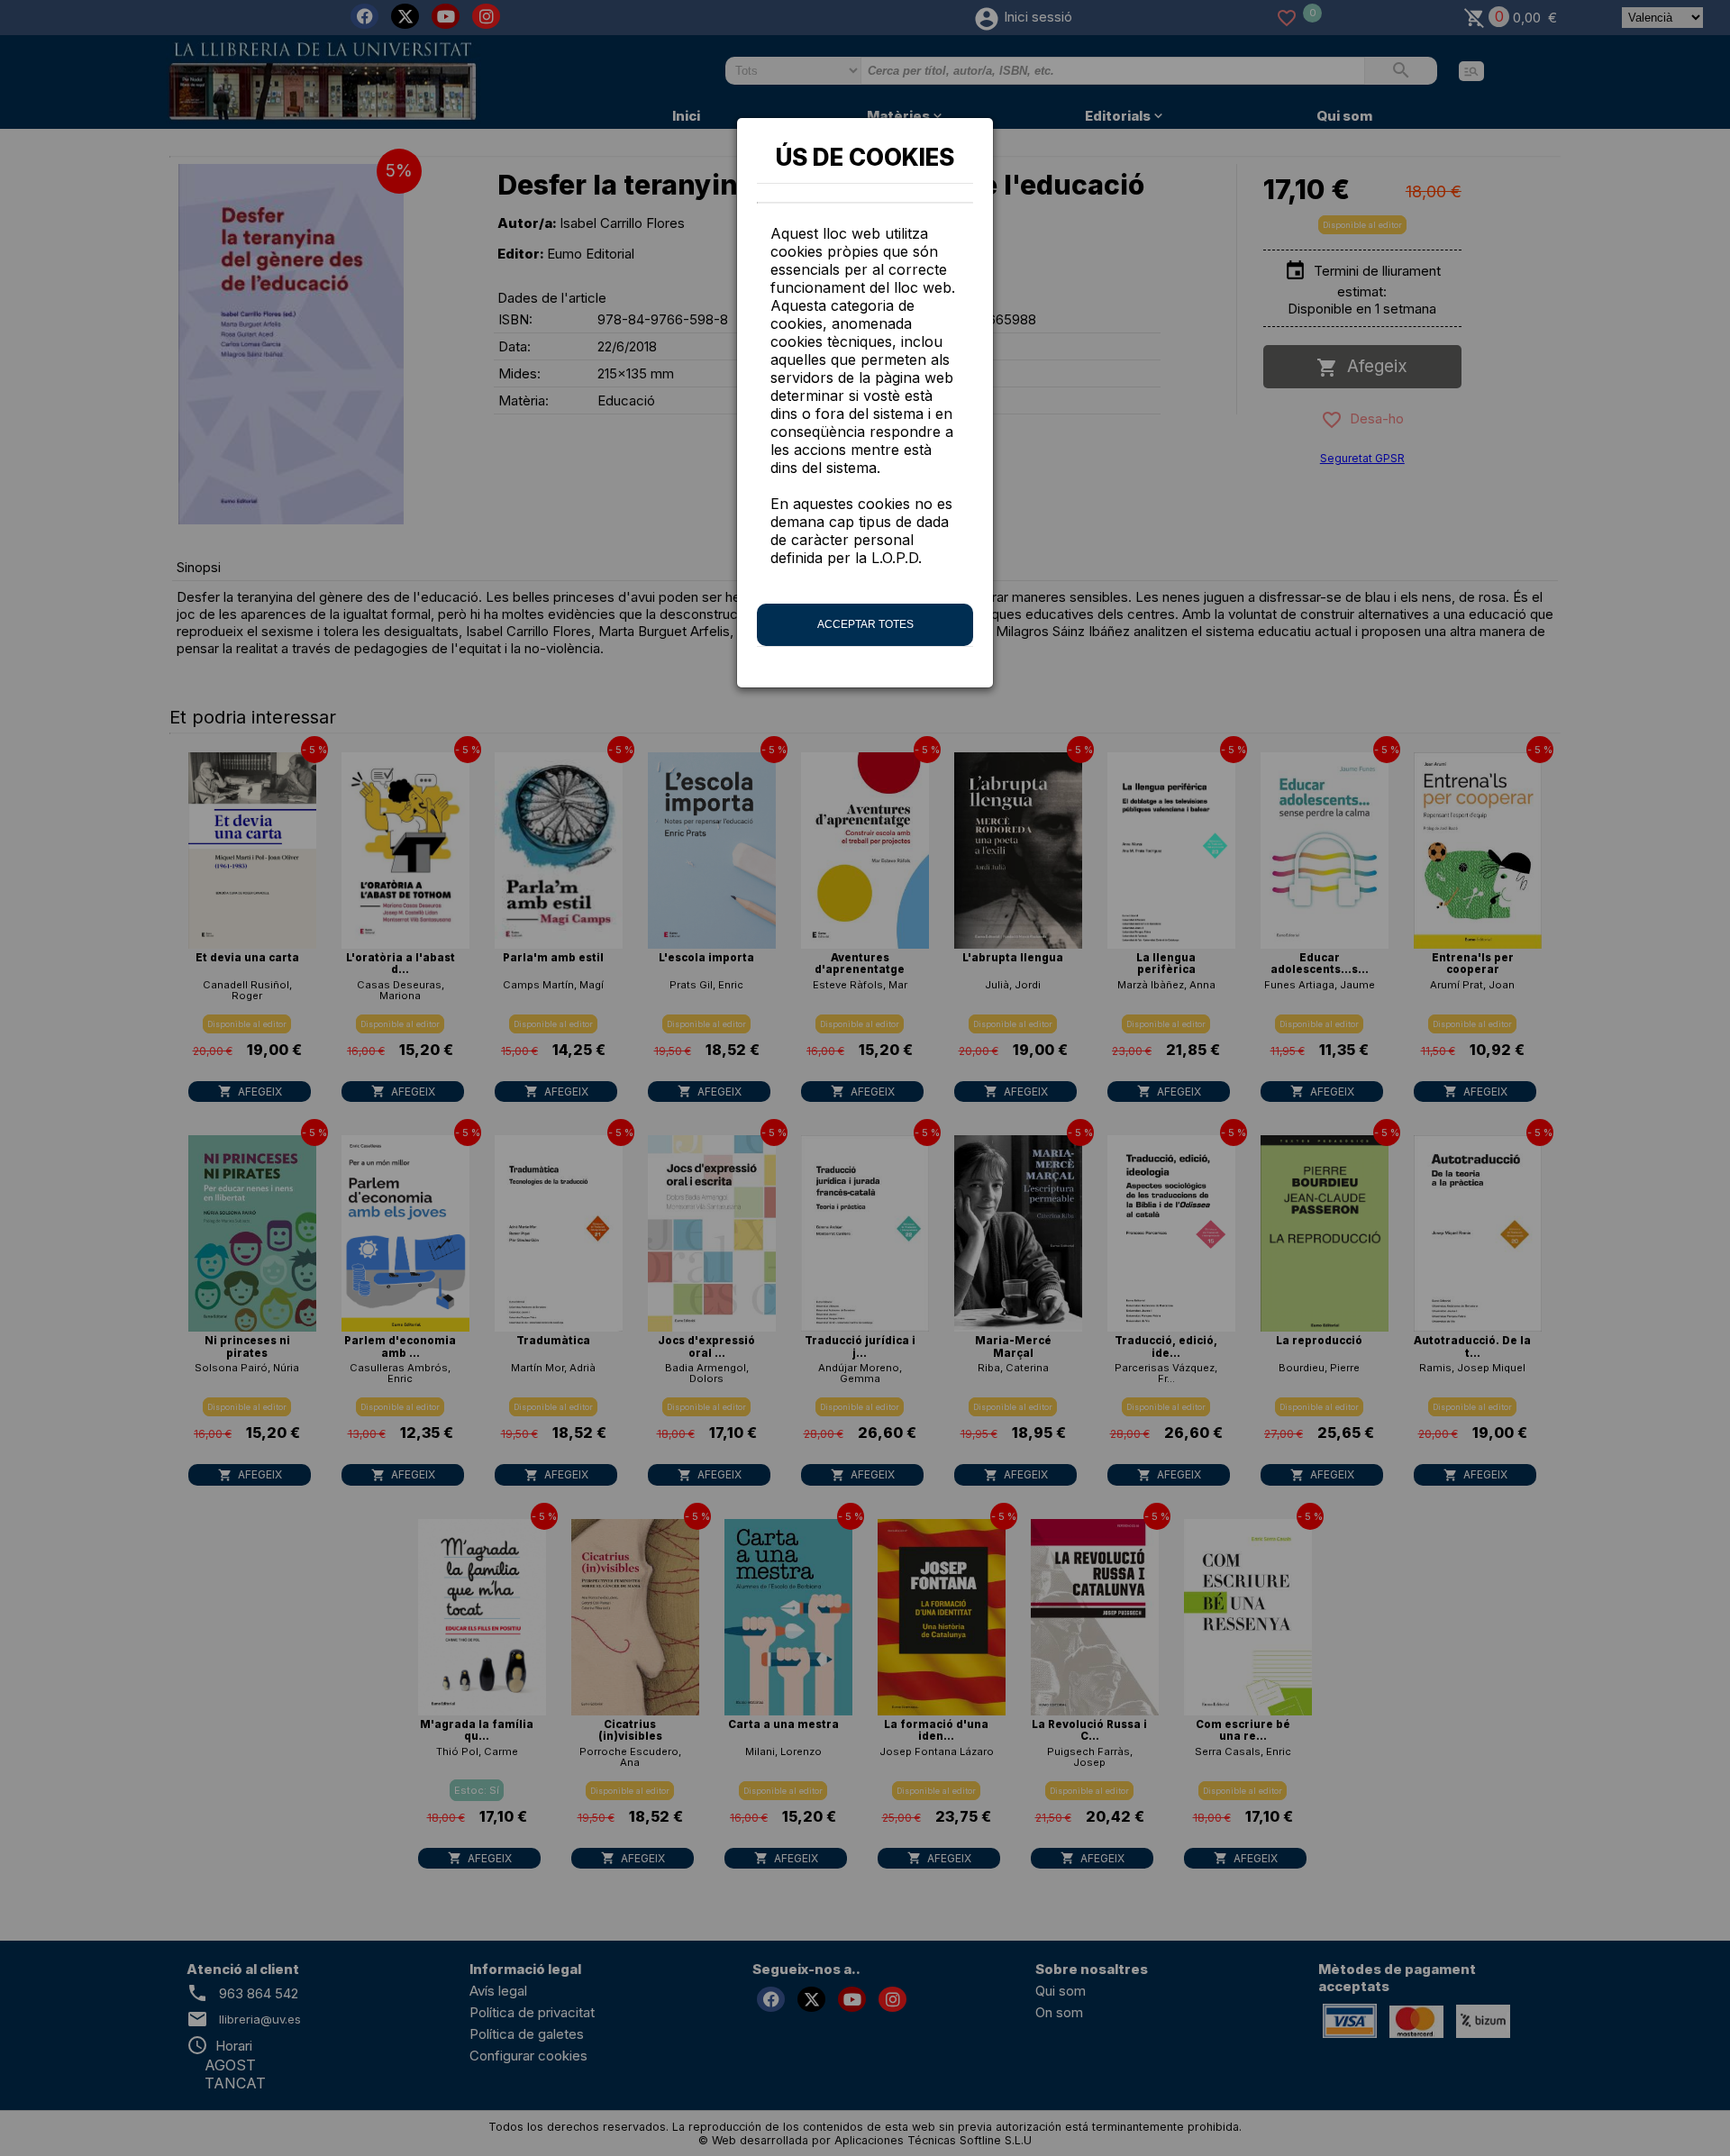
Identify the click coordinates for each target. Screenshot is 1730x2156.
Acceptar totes (865, 624)
